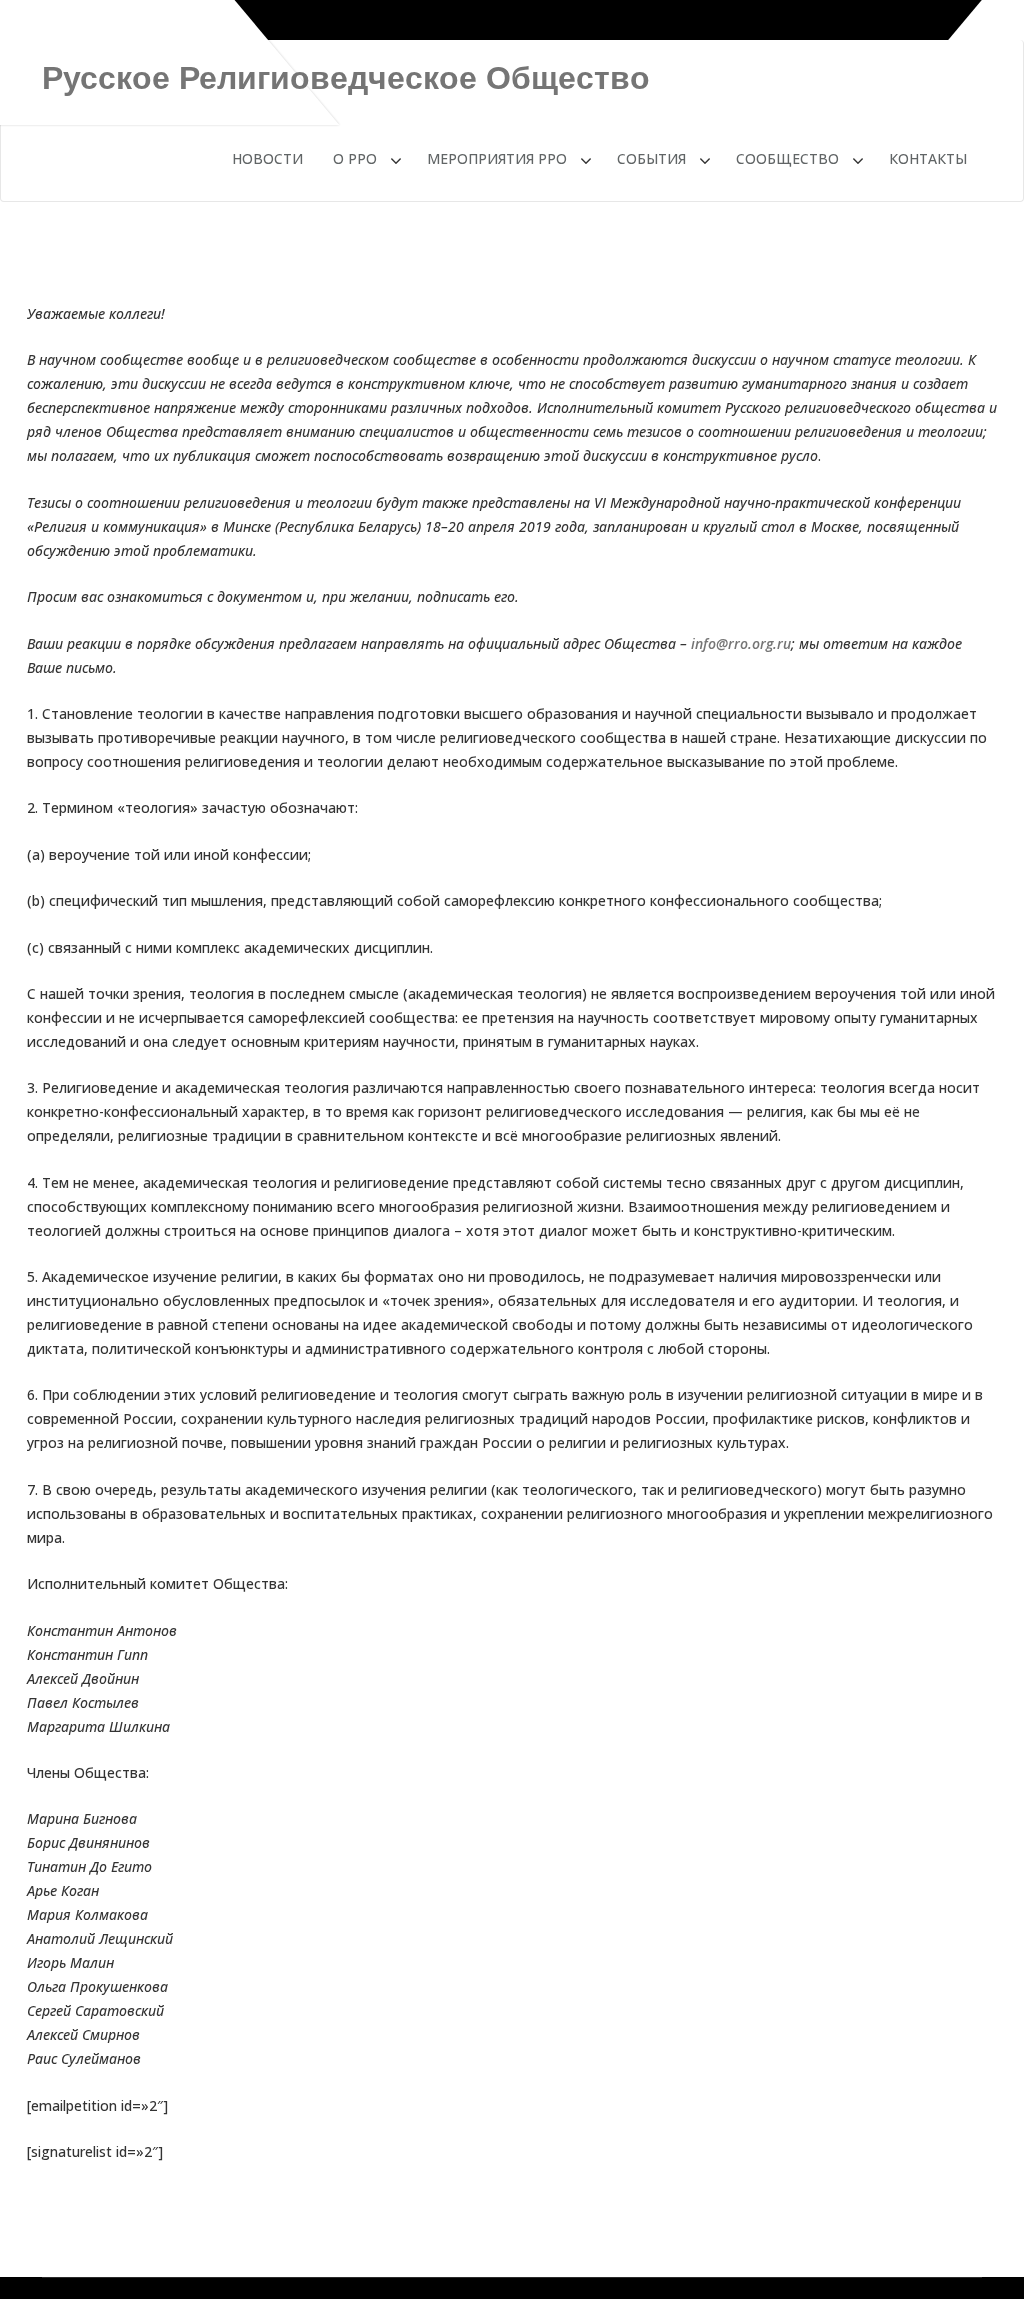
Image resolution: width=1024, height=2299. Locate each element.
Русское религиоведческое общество (346, 78)
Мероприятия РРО (497, 158)
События (651, 158)
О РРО (355, 158)
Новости (267, 158)
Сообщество (787, 158)
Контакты (928, 158)
